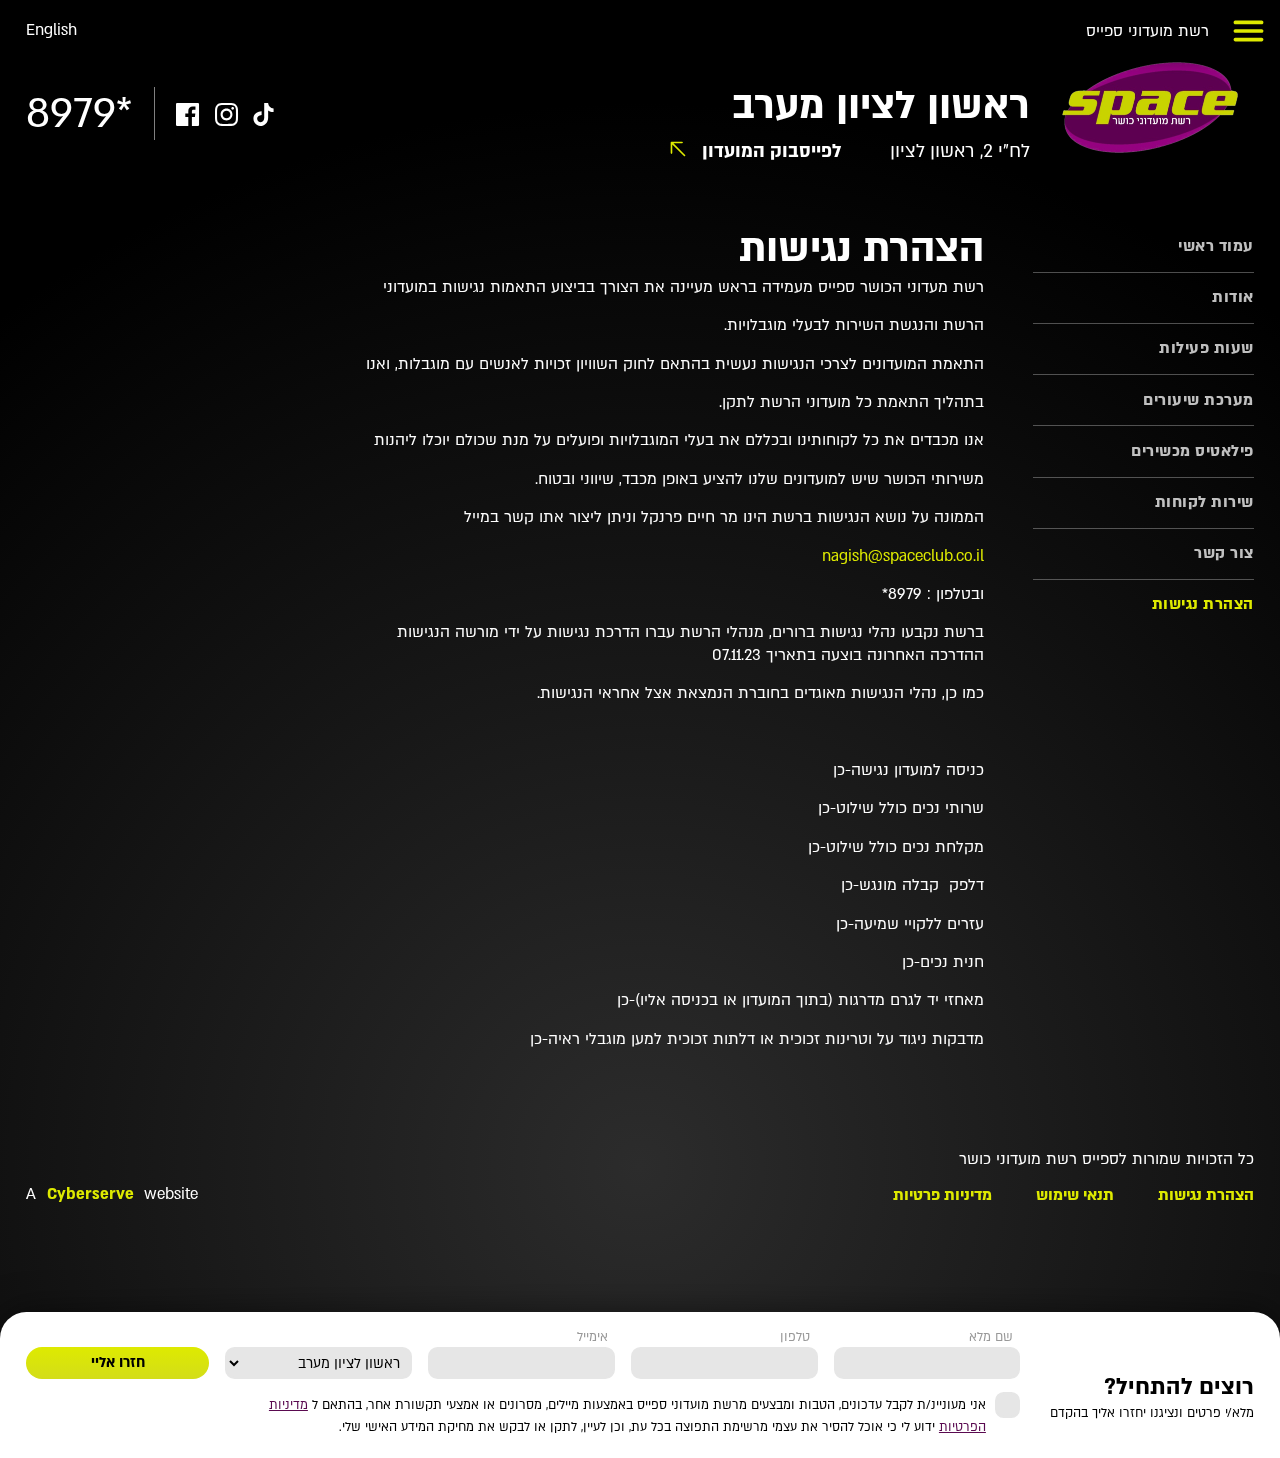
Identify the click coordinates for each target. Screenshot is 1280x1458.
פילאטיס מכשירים (1192, 451)
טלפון (795, 1337)
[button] (1249, 31)
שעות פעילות (1206, 348)
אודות (1233, 297)
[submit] (117, 1363)
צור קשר (1224, 553)
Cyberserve (90, 1194)
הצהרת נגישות (1203, 604)
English (51, 30)
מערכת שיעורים (1198, 400)
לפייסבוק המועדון (772, 152)
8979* (79, 114)
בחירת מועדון (369, 1337)
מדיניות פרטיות (942, 1195)
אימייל (592, 1337)
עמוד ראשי (1216, 246)
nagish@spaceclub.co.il (903, 556)
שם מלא (991, 1337)
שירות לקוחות (1204, 502)
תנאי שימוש (1075, 1195)
